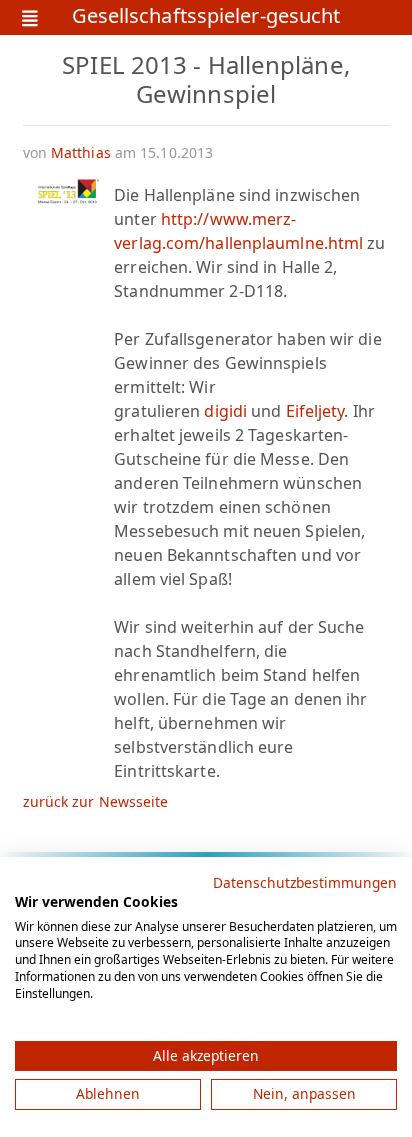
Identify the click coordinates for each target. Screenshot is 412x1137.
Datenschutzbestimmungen (305, 882)
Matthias (81, 152)
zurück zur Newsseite (96, 801)
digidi (225, 411)
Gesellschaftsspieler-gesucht (206, 17)
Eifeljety (315, 411)
